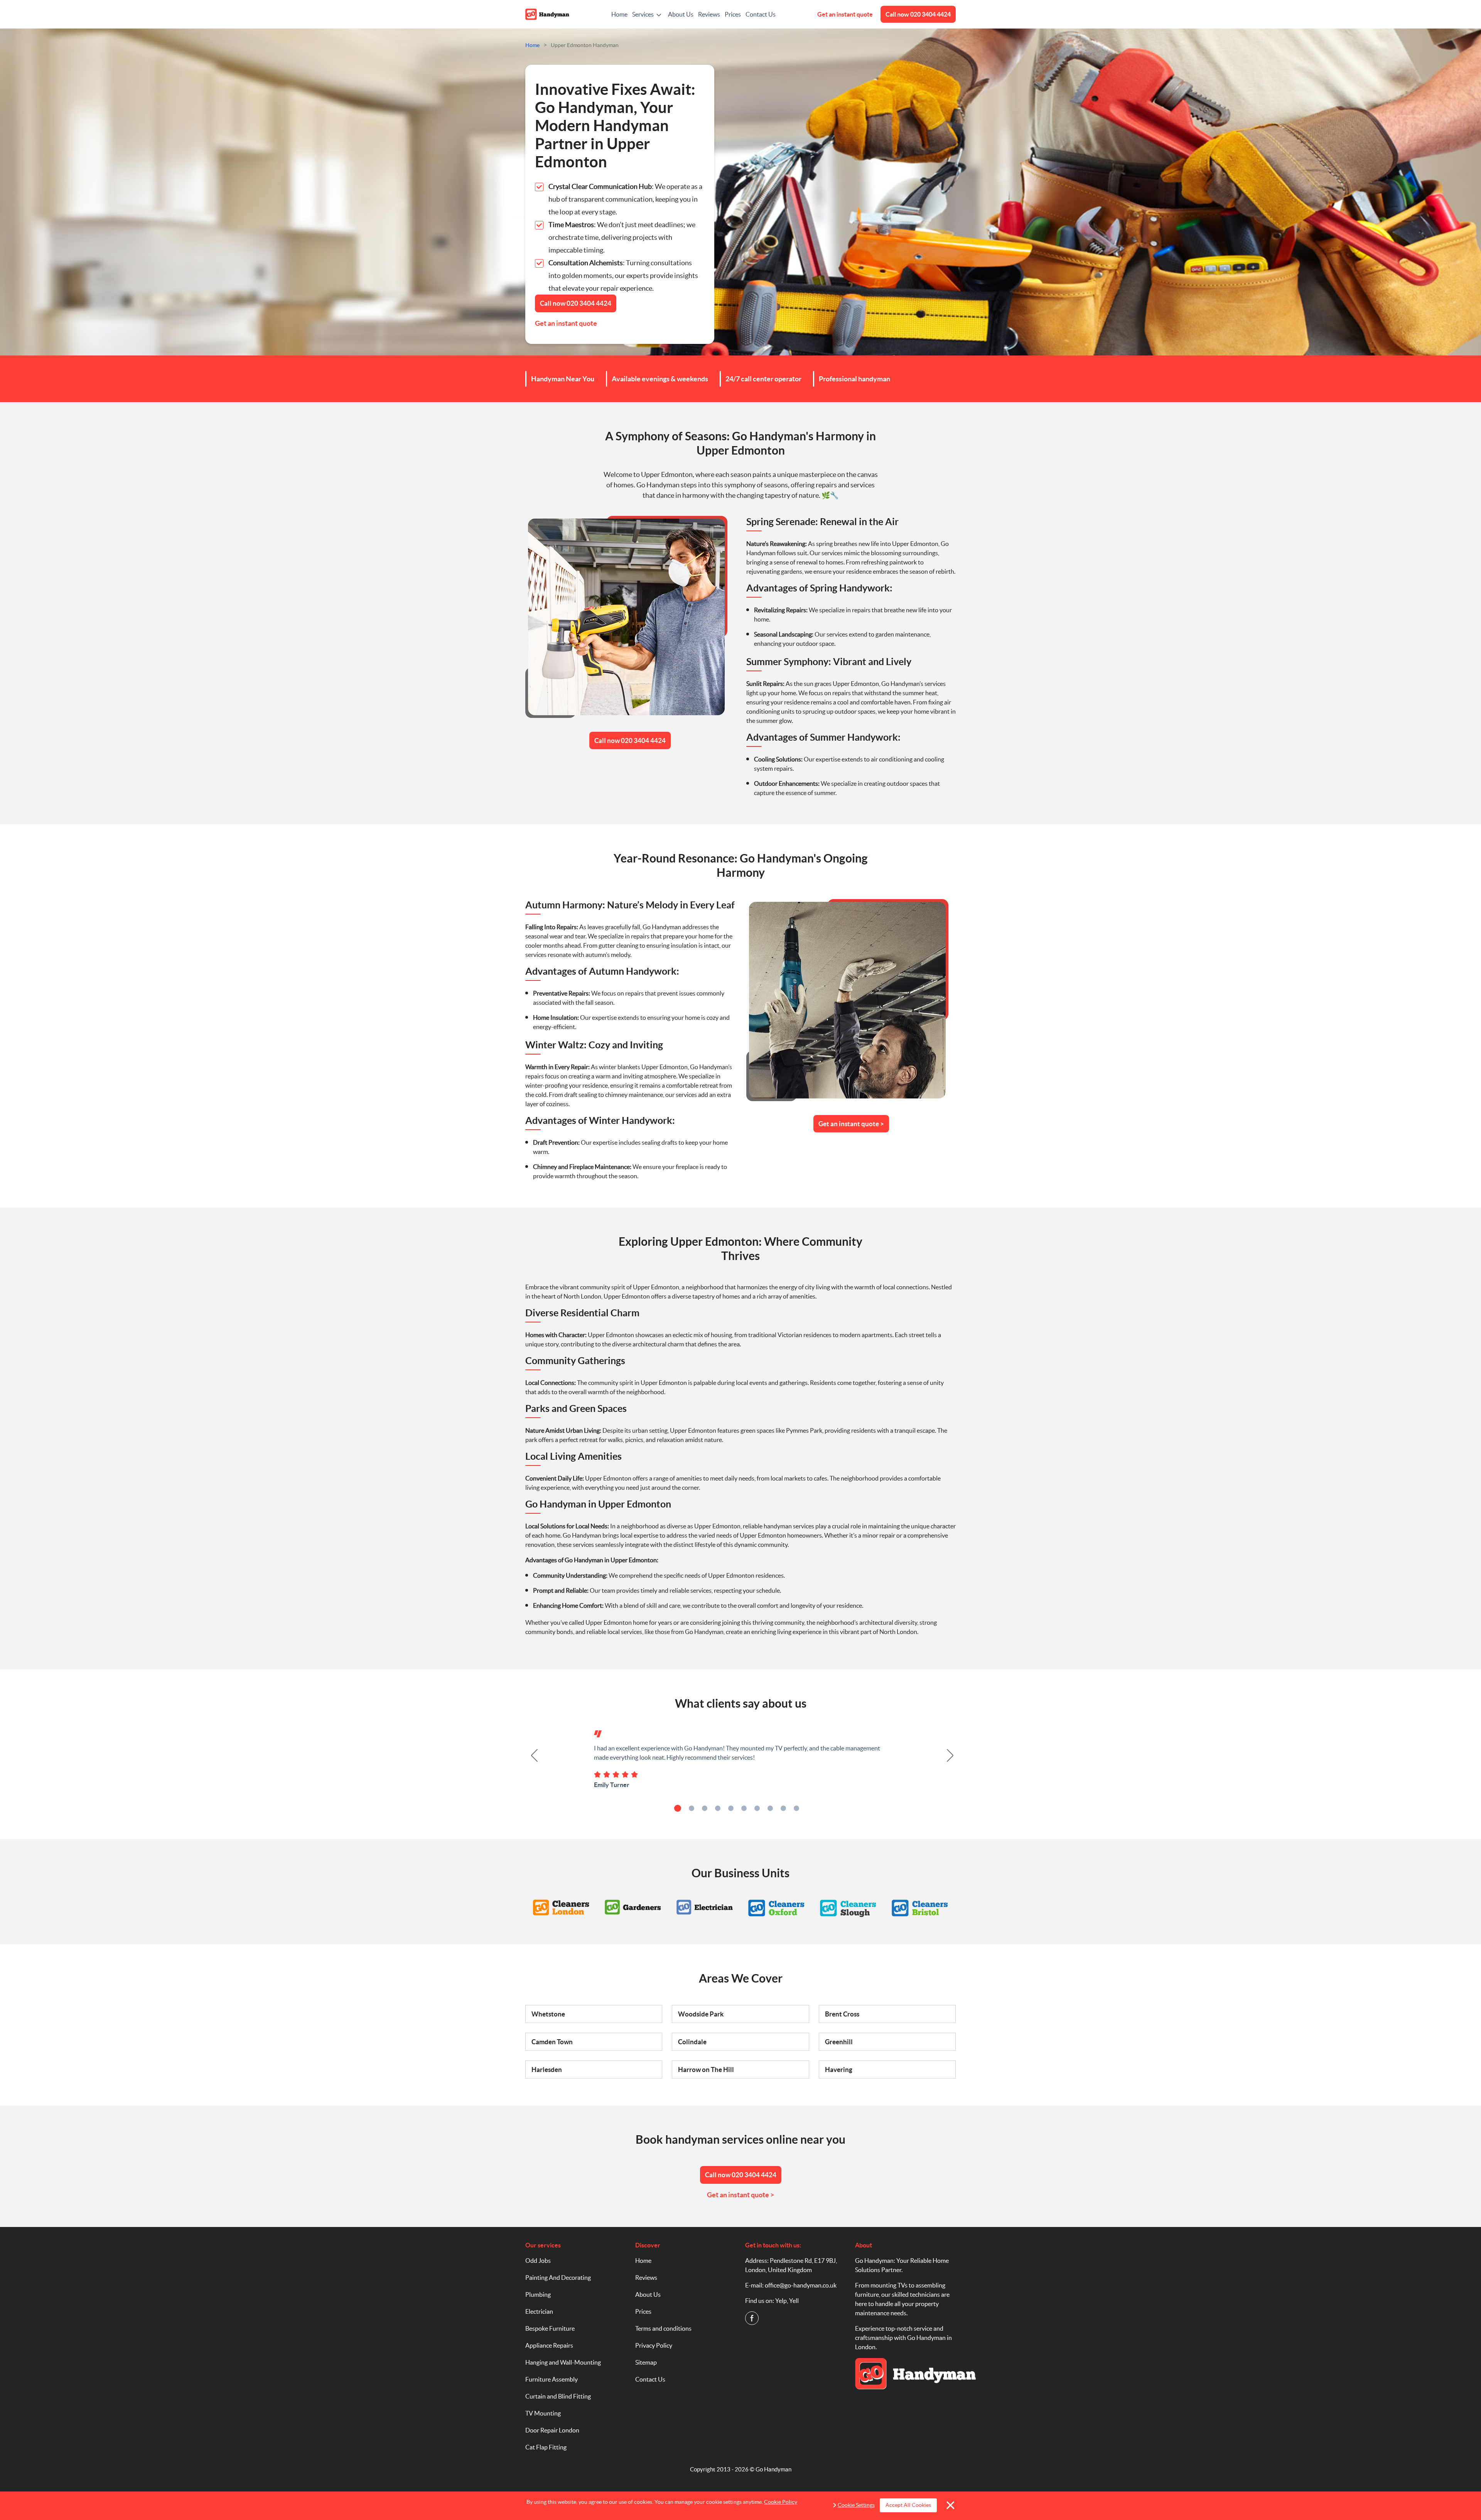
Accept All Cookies (908, 2505)
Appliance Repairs (549, 2345)
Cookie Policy (781, 2502)
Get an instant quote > (851, 1124)
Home (619, 14)
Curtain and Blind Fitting (558, 2396)
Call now (918, 14)
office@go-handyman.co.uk (801, 2285)
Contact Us (761, 14)
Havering (839, 2069)
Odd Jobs (538, 2261)
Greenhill (839, 2042)
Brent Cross (842, 2014)
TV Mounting (543, 2413)
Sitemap (646, 2362)
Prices (733, 14)
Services (643, 14)
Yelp (781, 2301)
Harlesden (547, 2069)
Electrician (539, 2311)
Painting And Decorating (558, 2277)
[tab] (678, 1808)
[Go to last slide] (530, 1755)
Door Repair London (552, 2430)
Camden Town (552, 2042)
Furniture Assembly (552, 2379)
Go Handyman (773, 2469)
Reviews (709, 14)
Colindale (692, 2042)
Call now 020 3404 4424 (630, 740)
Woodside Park (701, 2014)
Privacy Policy (654, 2345)
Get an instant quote (845, 14)
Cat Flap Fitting (546, 2447)
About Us (681, 14)
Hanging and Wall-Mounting (563, 2362)
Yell (794, 2301)
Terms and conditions (663, 2328)
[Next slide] (951, 1755)
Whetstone (548, 2014)
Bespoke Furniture (550, 2328)
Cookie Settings (856, 2505)
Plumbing (538, 2294)
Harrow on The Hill (706, 2069)
